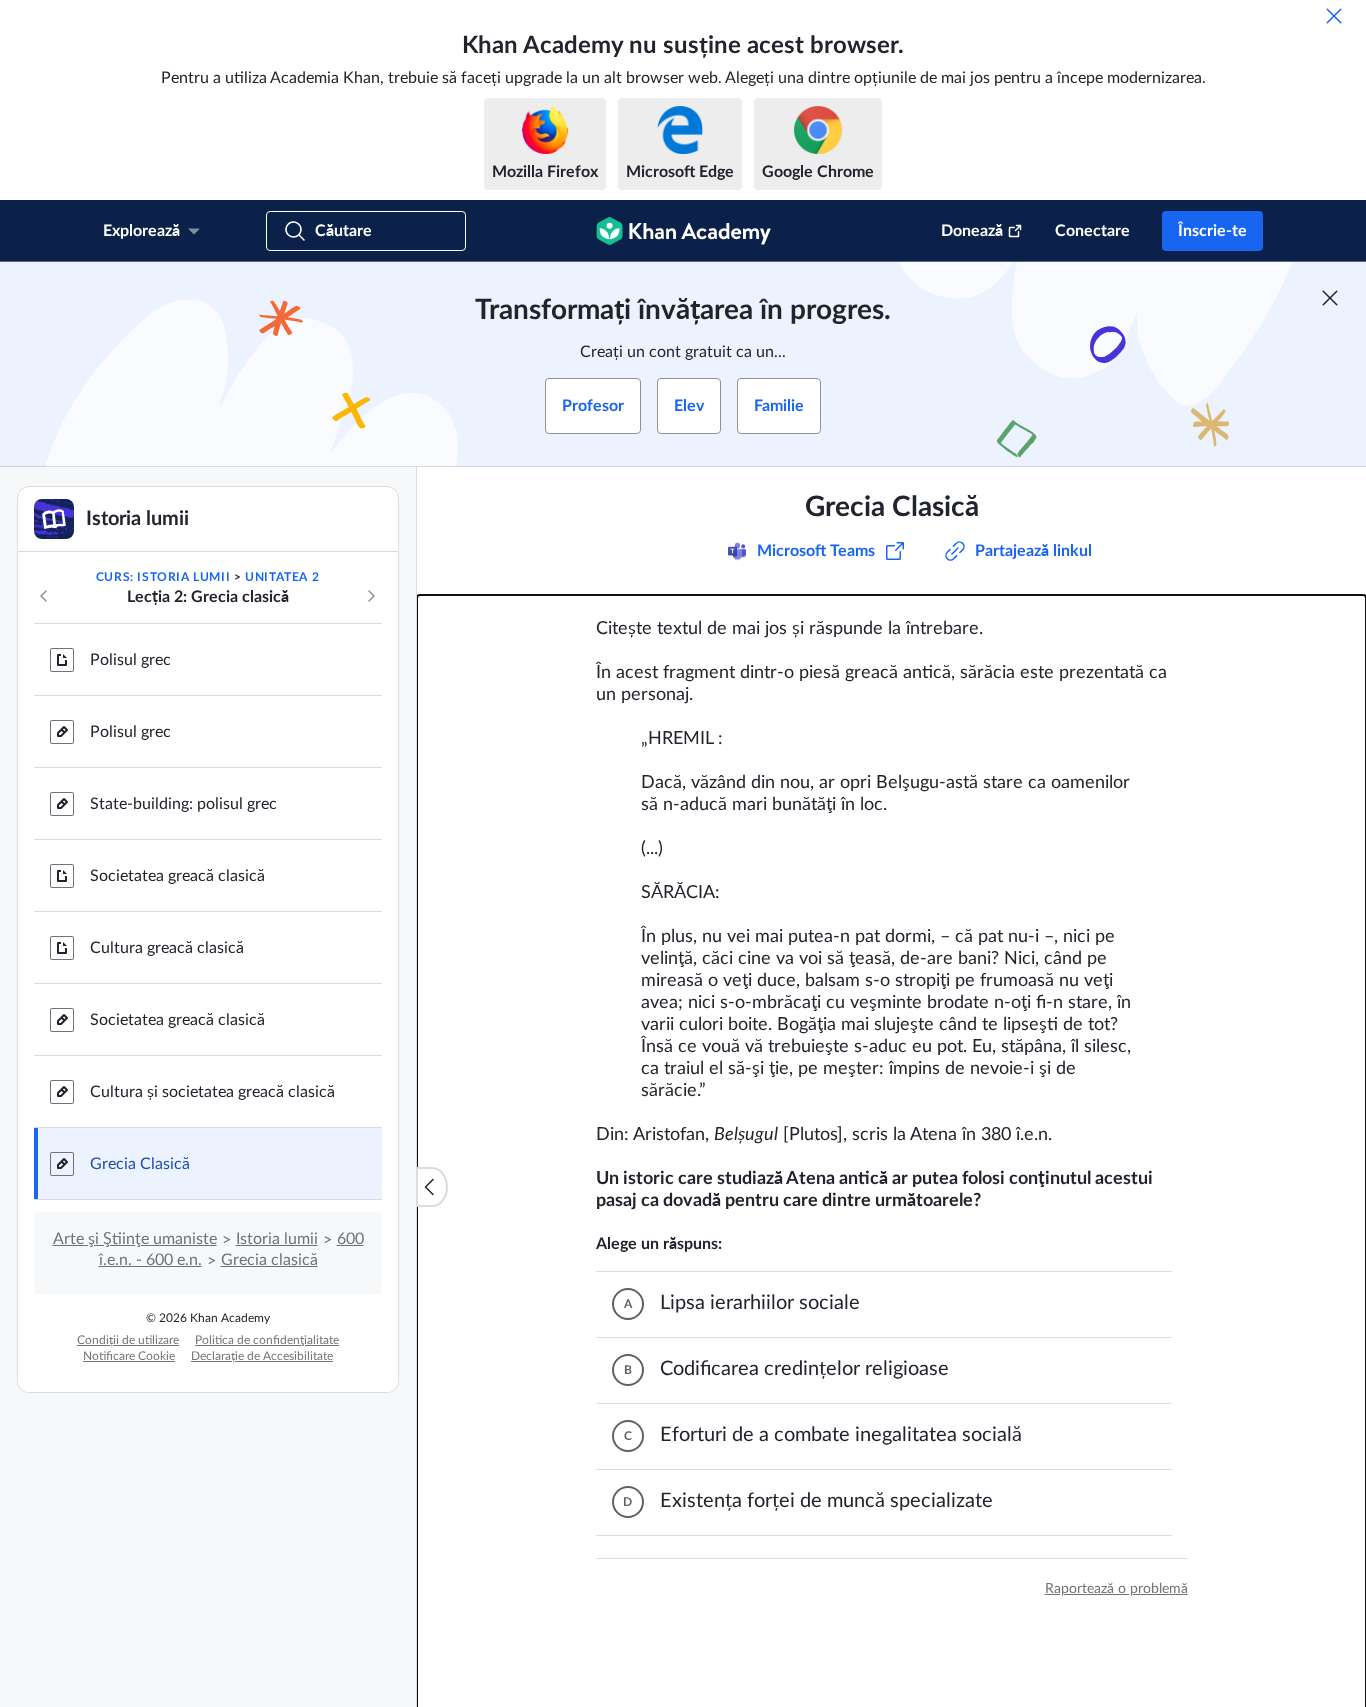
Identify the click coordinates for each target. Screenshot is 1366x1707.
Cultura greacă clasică (167, 948)
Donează (972, 231)
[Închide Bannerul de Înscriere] (1330, 298)
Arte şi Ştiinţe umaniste (135, 1239)
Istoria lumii (277, 1239)
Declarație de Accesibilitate (262, 1356)
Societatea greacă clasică (177, 876)
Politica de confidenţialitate (267, 1340)
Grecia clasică (269, 1260)
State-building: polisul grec (183, 804)
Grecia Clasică (140, 1164)
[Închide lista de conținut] (432, 1187)
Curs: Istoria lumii (163, 577)
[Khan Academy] (683, 231)
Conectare (1092, 231)
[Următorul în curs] (371, 596)
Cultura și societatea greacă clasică (212, 1092)
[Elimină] (1334, 16)
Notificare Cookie (129, 1356)
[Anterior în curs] (44, 596)
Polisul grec (130, 660)
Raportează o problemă (1116, 1589)
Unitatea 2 (282, 577)
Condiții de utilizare (128, 1340)
